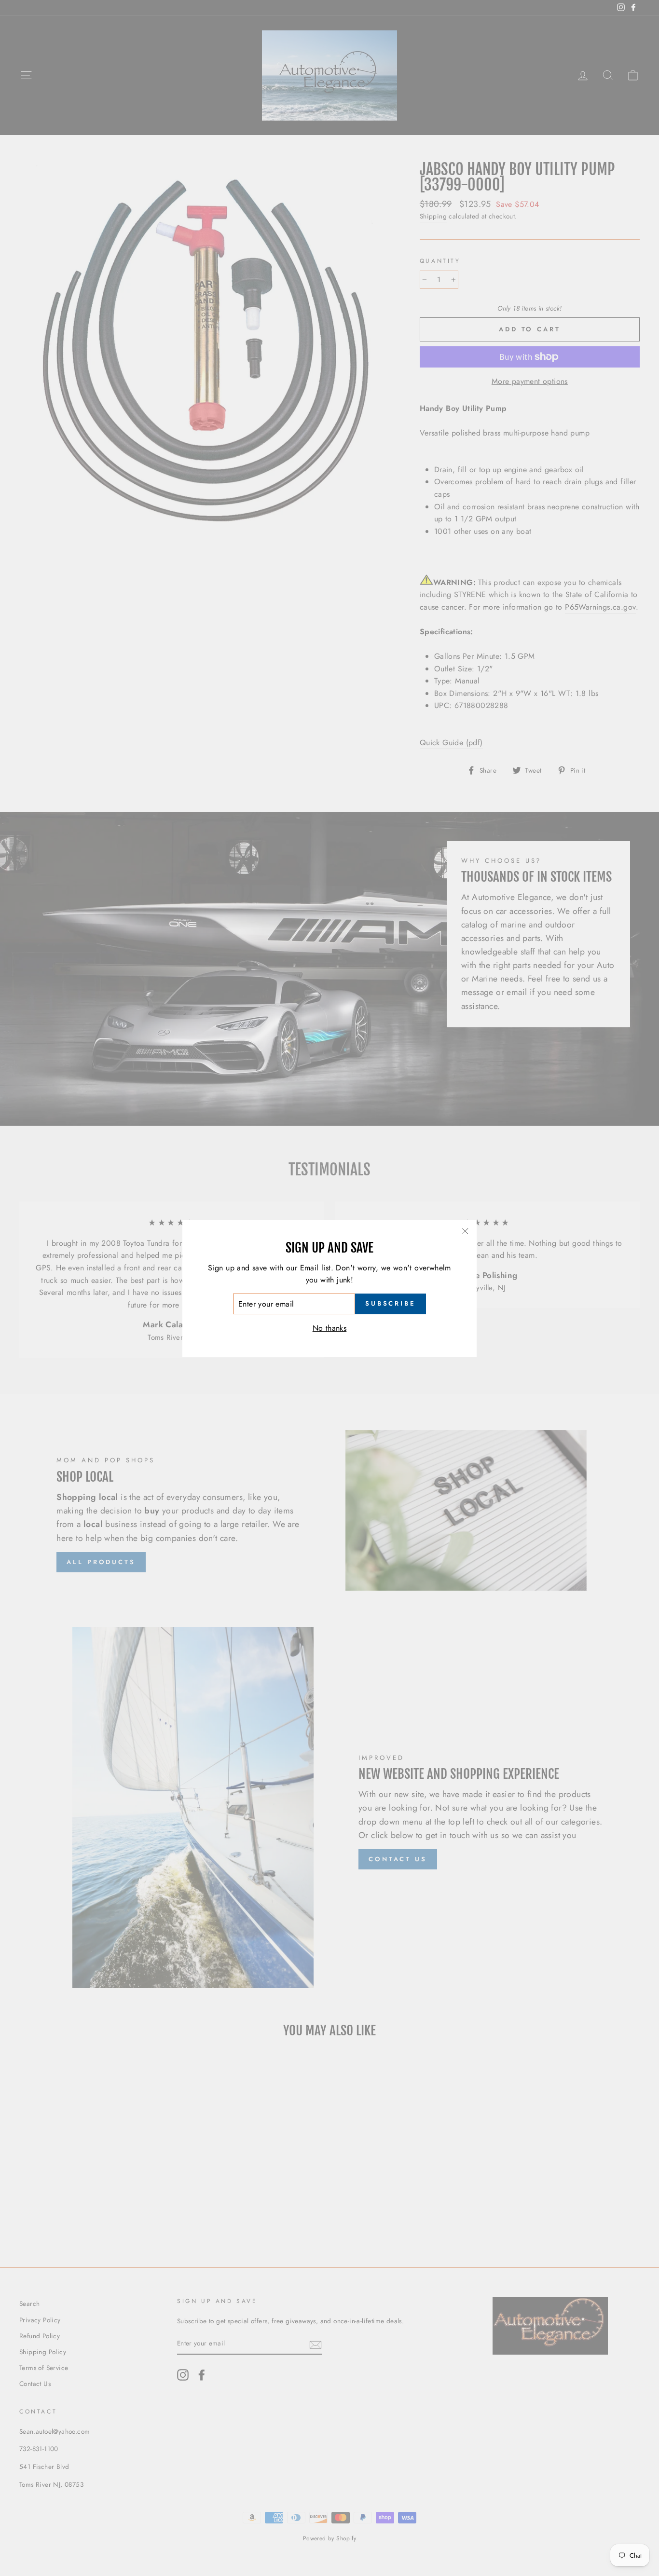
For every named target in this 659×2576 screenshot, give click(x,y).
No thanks (330, 1328)
